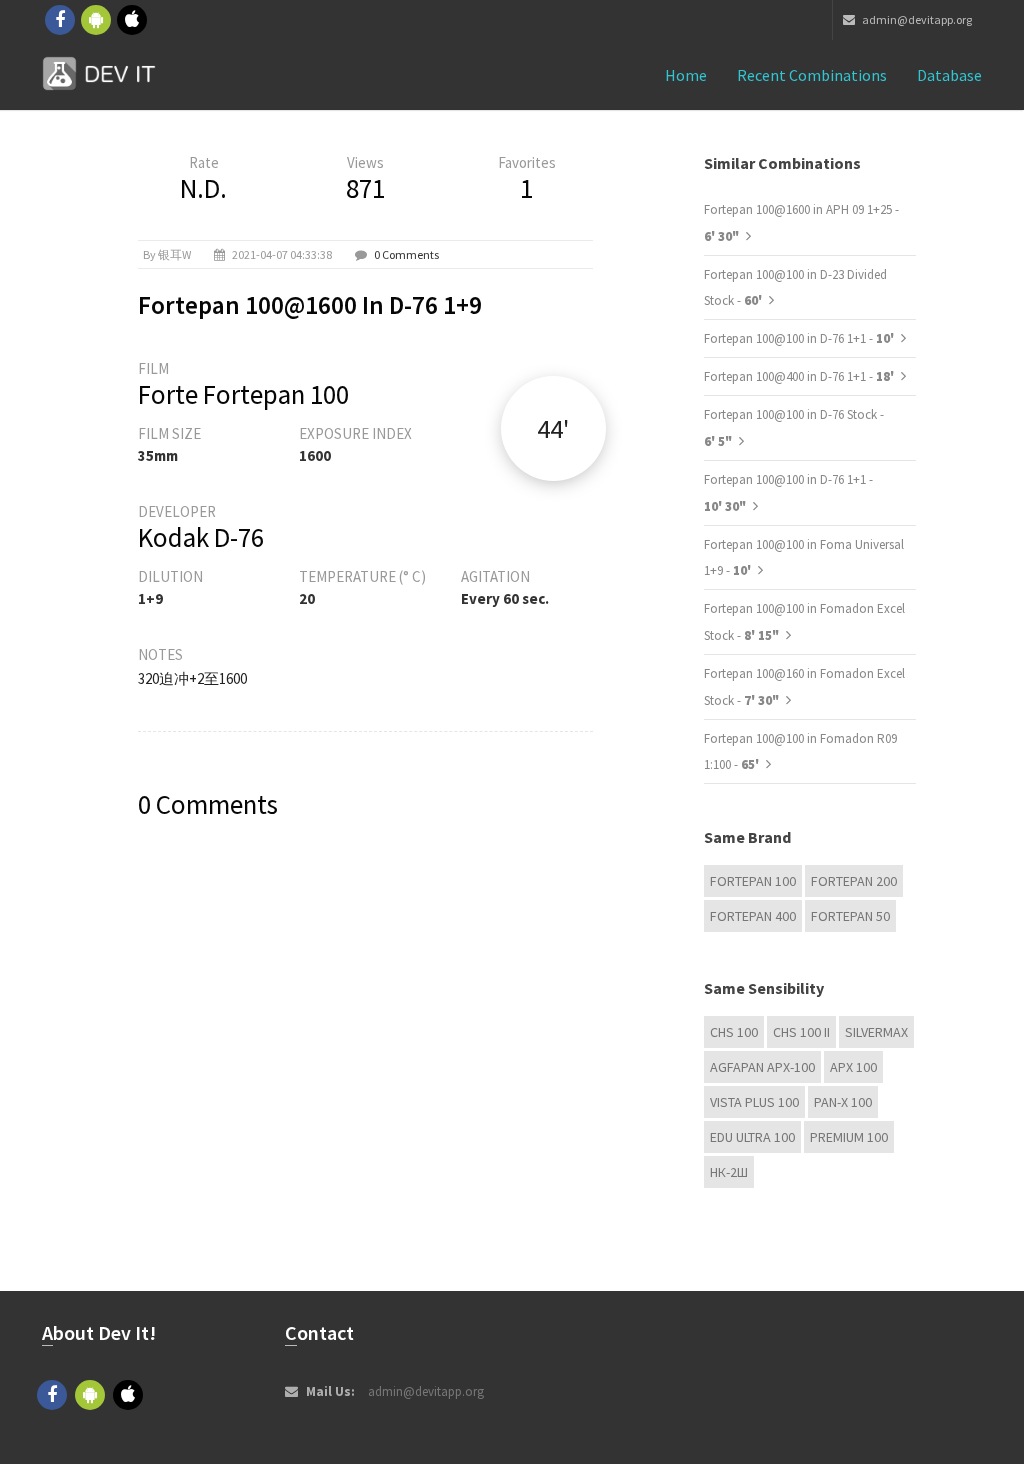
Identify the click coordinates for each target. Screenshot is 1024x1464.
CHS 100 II (801, 1032)
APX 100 (853, 1067)
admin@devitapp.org (916, 19)
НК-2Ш (729, 1172)
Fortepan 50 (850, 916)
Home (686, 75)
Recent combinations (812, 75)
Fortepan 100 (753, 881)
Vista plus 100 (754, 1102)
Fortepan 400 (753, 916)
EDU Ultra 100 (752, 1137)
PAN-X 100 (843, 1102)
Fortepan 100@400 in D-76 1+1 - (800, 376)
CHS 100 (734, 1032)
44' (553, 428)
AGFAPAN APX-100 (762, 1067)
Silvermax (876, 1032)
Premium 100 (849, 1137)
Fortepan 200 (854, 881)
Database (949, 75)
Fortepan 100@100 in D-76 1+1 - (800, 338)
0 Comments (406, 254)
